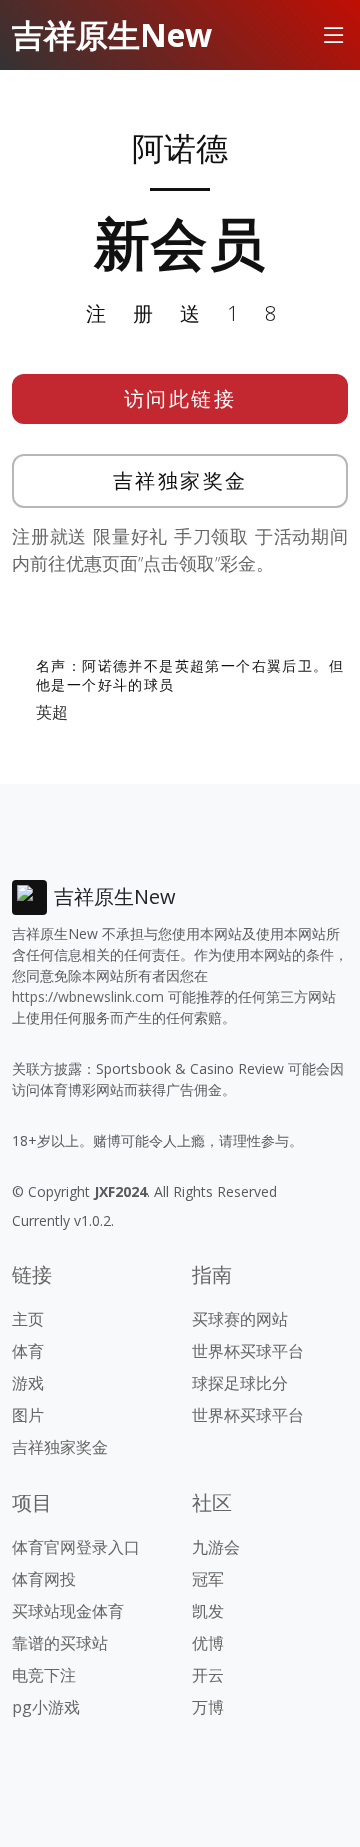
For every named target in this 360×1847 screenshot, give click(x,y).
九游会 (216, 1547)
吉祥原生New (112, 34)
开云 (208, 1675)
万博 (208, 1707)
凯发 (208, 1611)
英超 (52, 712)
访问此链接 (180, 398)
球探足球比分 (240, 1383)
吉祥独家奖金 (180, 480)
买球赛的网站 (240, 1319)
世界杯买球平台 (248, 1351)
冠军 (208, 1579)
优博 (208, 1643)
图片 (28, 1415)
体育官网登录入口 (76, 1547)
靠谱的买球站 (60, 1643)
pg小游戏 (46, 1707)
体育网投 (44, 1579)
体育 (28, 1351)
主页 (28, 1319)
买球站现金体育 (68, 1611)
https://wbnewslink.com (88, 996)
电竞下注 (44, 1675)
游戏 (28, 1383)
